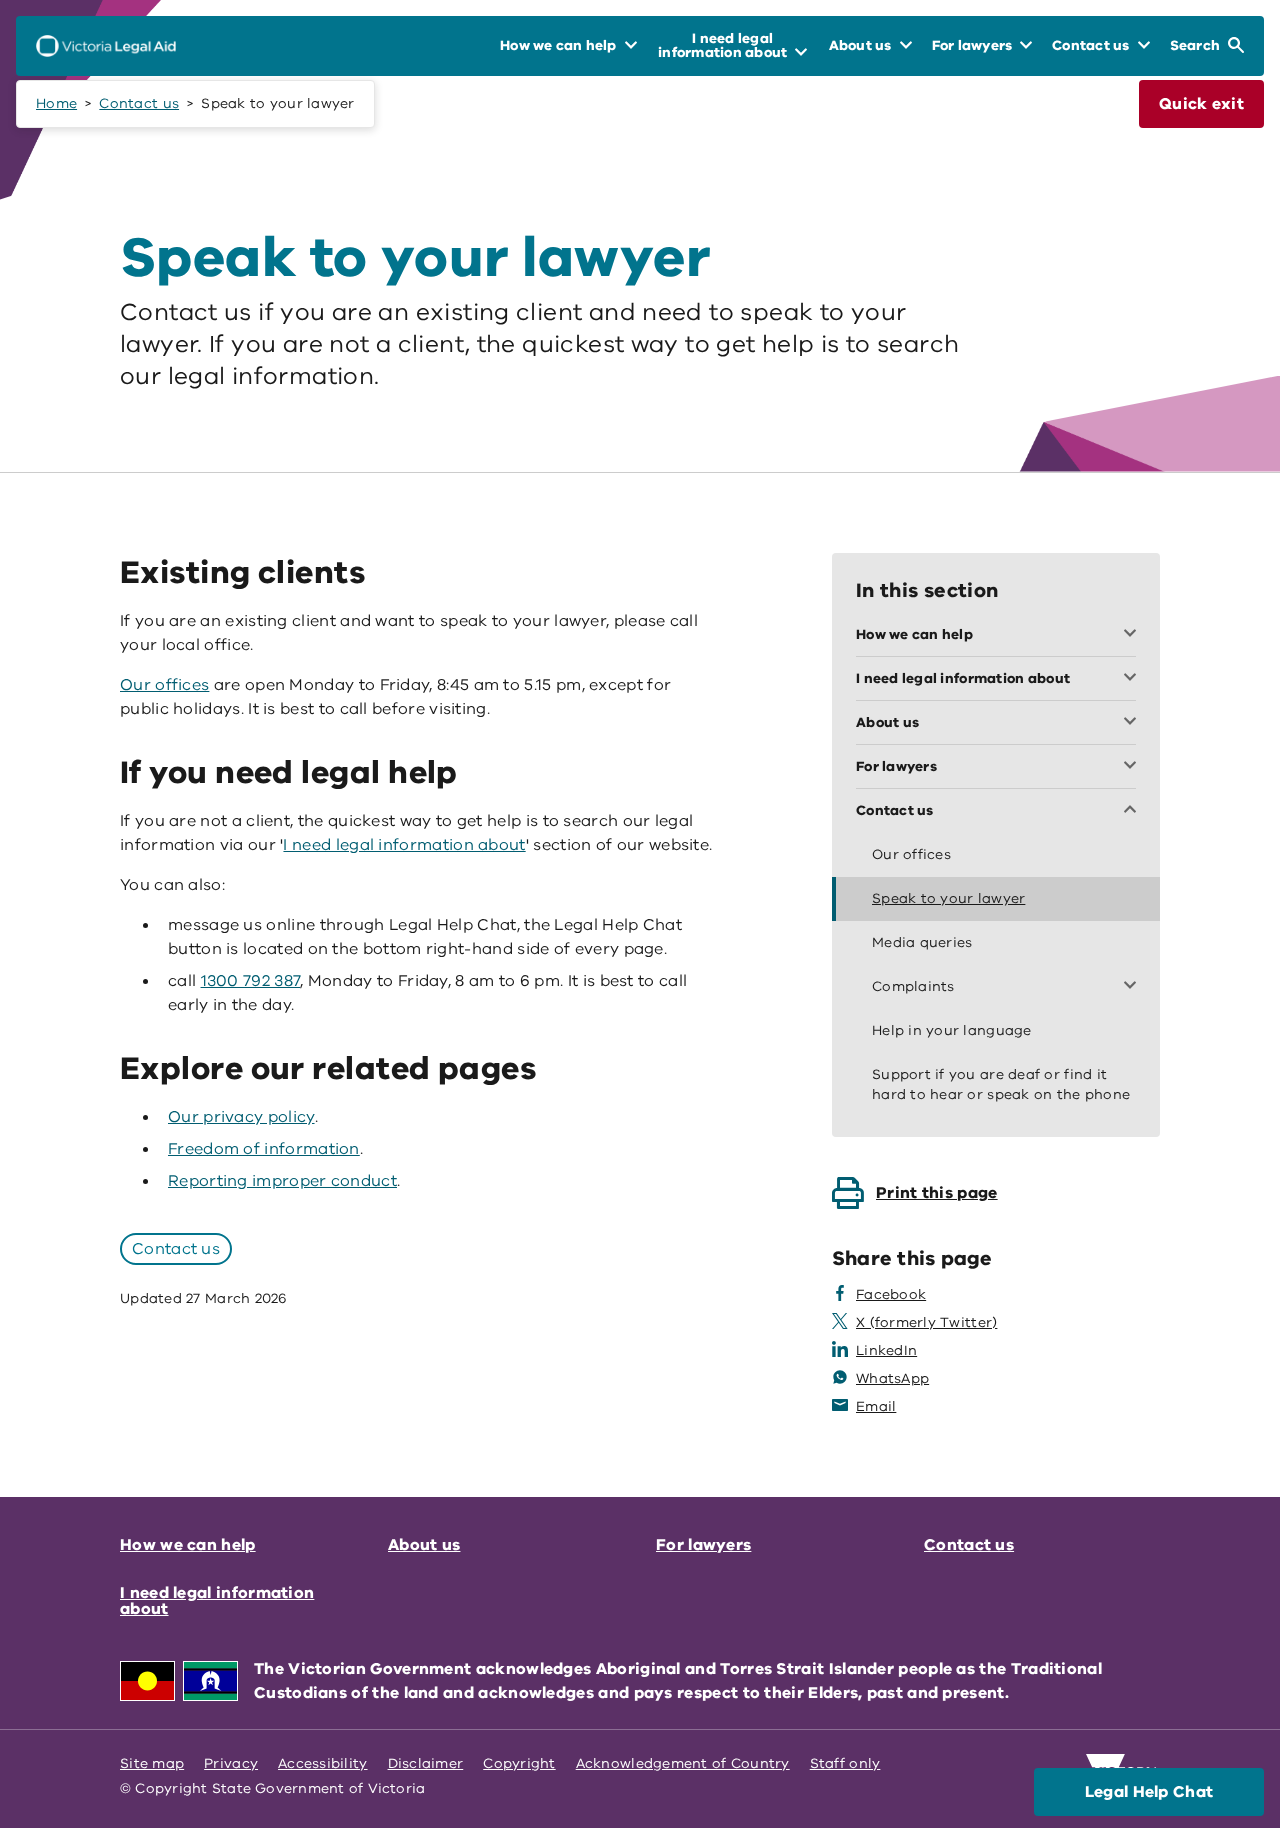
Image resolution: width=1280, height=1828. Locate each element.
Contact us (139, 103)
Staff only (845, 1763)
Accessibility (323, 1763)
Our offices (164, 685)
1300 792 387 (251, 981)
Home (56, 103)
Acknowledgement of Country (683, 1763)
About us (424, 1545)
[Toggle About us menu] (1134, 723)
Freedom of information (264, 1149)
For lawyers (703, 1545)
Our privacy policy (241, 1117)
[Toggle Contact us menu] (1134, 811)
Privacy (231, 1763)
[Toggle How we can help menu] (1134, 635)
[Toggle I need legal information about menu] (1134, 679)
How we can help (188, 1545)
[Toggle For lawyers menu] (1134, 767)
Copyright (519, 1763)
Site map (152, 1763)
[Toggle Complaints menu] (1134, 987)
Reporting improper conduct (282, 1181)
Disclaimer (426, 1763)
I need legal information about (404, 845)
